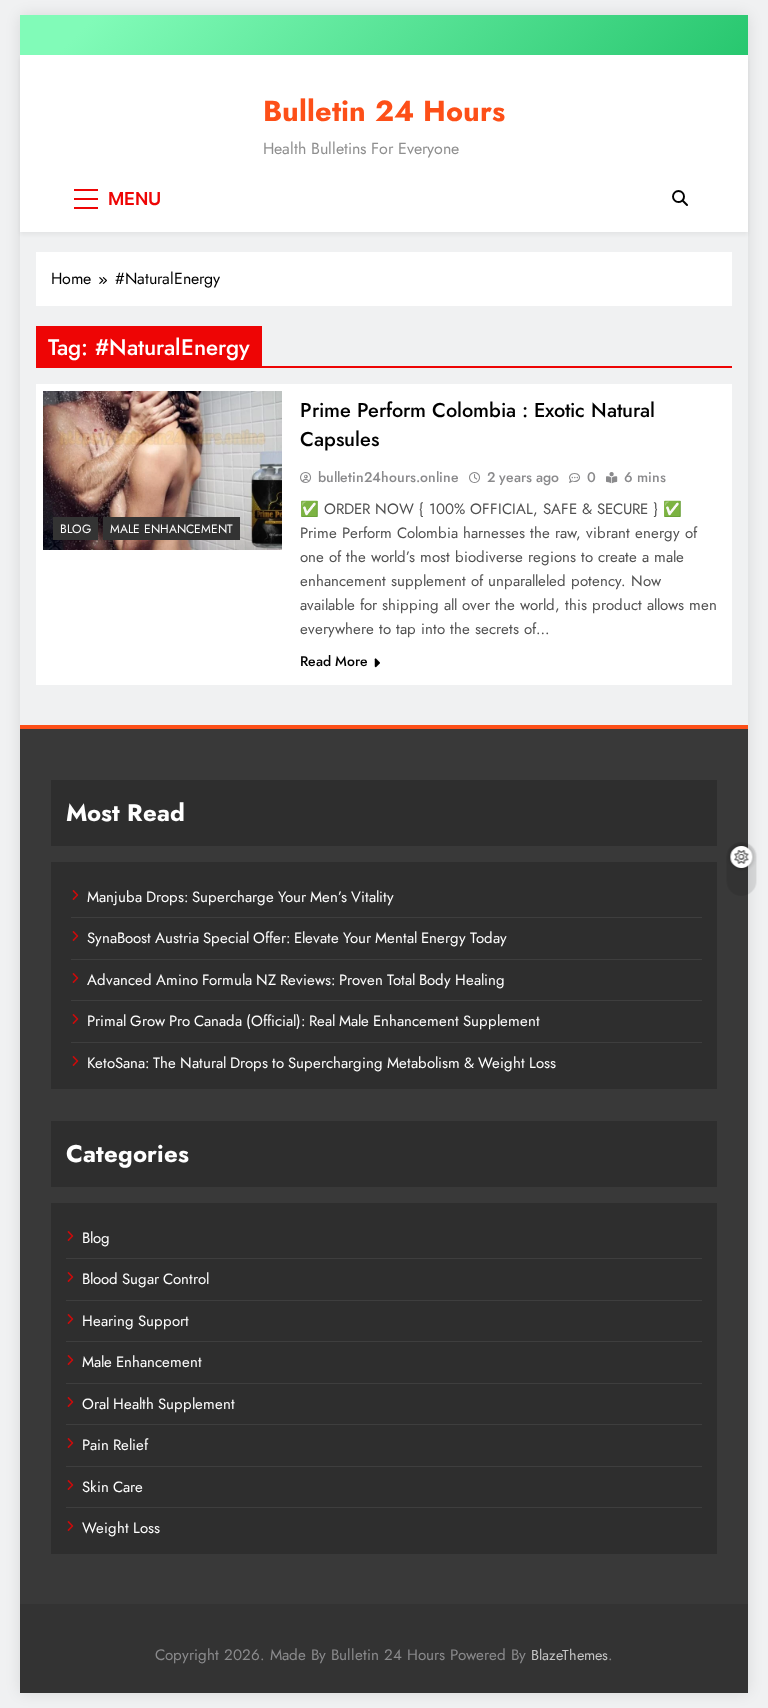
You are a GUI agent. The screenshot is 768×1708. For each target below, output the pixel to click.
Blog (75, 529)
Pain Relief (115, 1445)
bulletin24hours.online (388, 477)
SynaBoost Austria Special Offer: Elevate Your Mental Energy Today (297, 938)
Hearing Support (135, 1321)
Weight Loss (121, 1528)
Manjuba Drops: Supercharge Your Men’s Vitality (240, 897)
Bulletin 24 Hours (384, 111)
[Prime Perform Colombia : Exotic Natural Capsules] (162, 470)
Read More (334, 661)
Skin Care (112, 1487)
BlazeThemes (569, 1655)
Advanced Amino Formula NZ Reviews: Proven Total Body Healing (296, 980)
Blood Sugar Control (145, 1279)
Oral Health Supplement (158, 1404)
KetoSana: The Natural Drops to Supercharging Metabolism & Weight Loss (321, 1063)
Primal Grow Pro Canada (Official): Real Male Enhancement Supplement (313, 1021)
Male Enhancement (171, 529)
